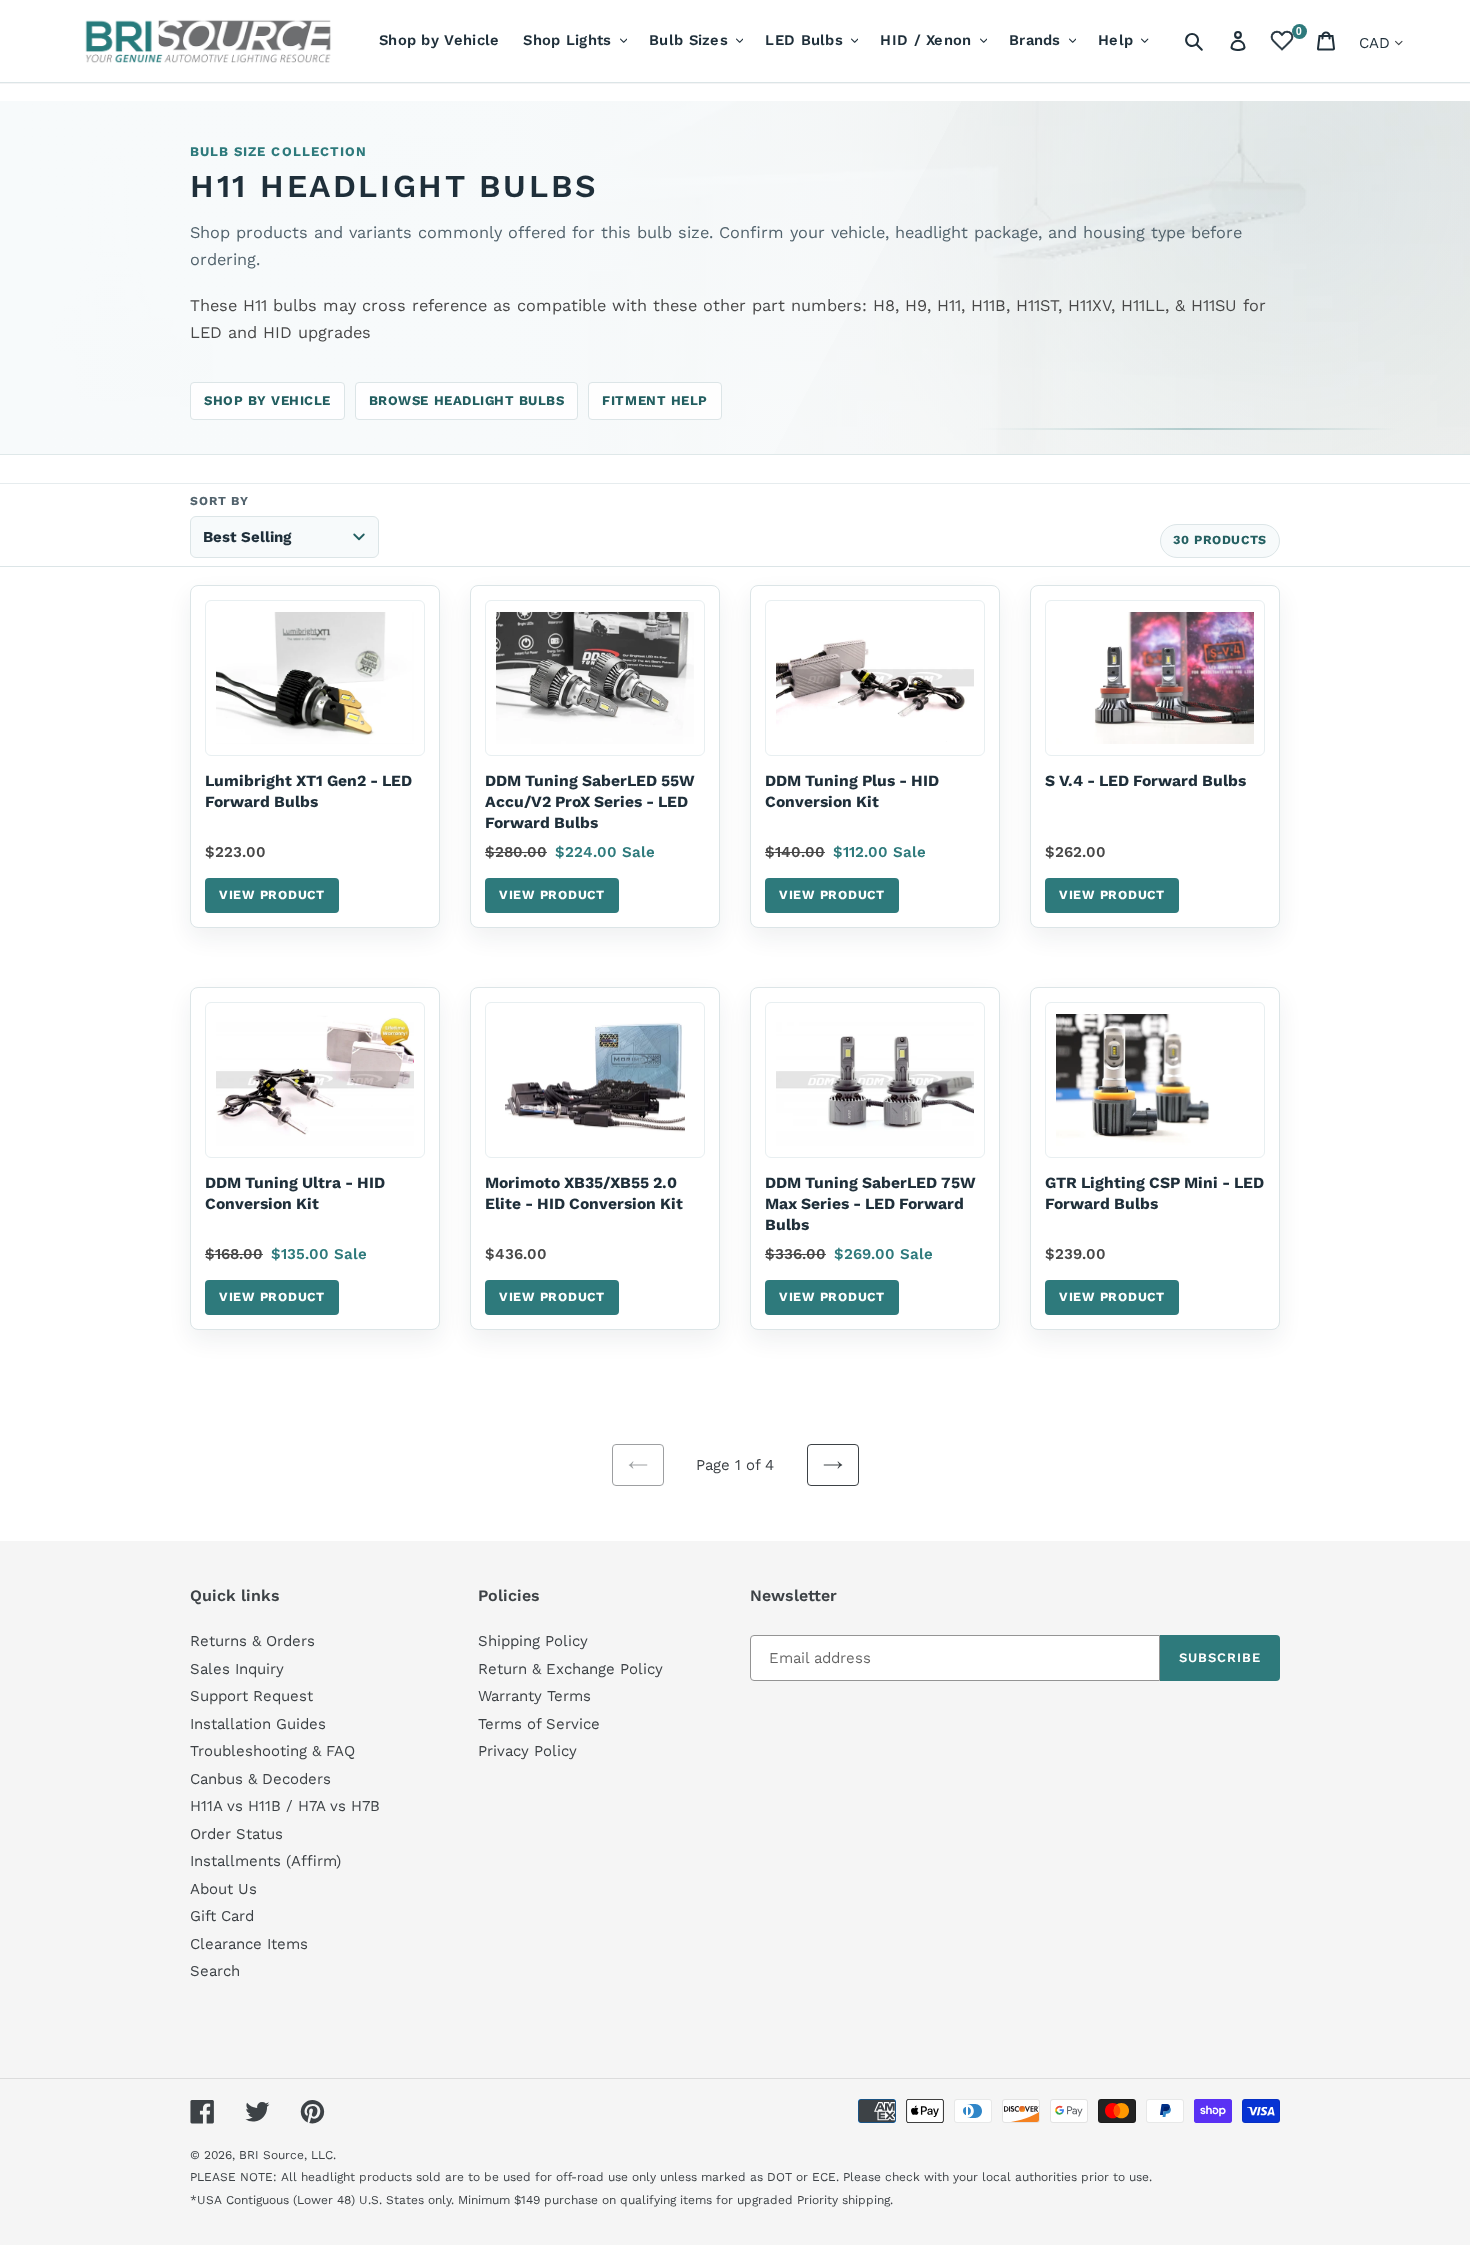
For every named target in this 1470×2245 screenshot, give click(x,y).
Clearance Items (249, 1944)
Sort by (219, 501)
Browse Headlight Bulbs (467, 400)
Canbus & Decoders (260, 1779)
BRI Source (271, 2155)
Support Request (251, 1696)
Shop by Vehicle (267, 400)
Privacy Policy (527, 1751)
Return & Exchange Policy (570, 1669)
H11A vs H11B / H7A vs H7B (285, 1806)
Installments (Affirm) (265, 1861)
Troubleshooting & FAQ (272, 1751)
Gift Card (222, 1916)
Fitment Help (654, 400)
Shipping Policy (533, 1641)
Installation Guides (258, 1724)
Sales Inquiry (237, 1669)
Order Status (236, 1834)
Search (215, 1971)
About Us (223, 1889)
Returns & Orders (252, 1641)
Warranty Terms (534, 1696)
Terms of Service (539, 1724)
